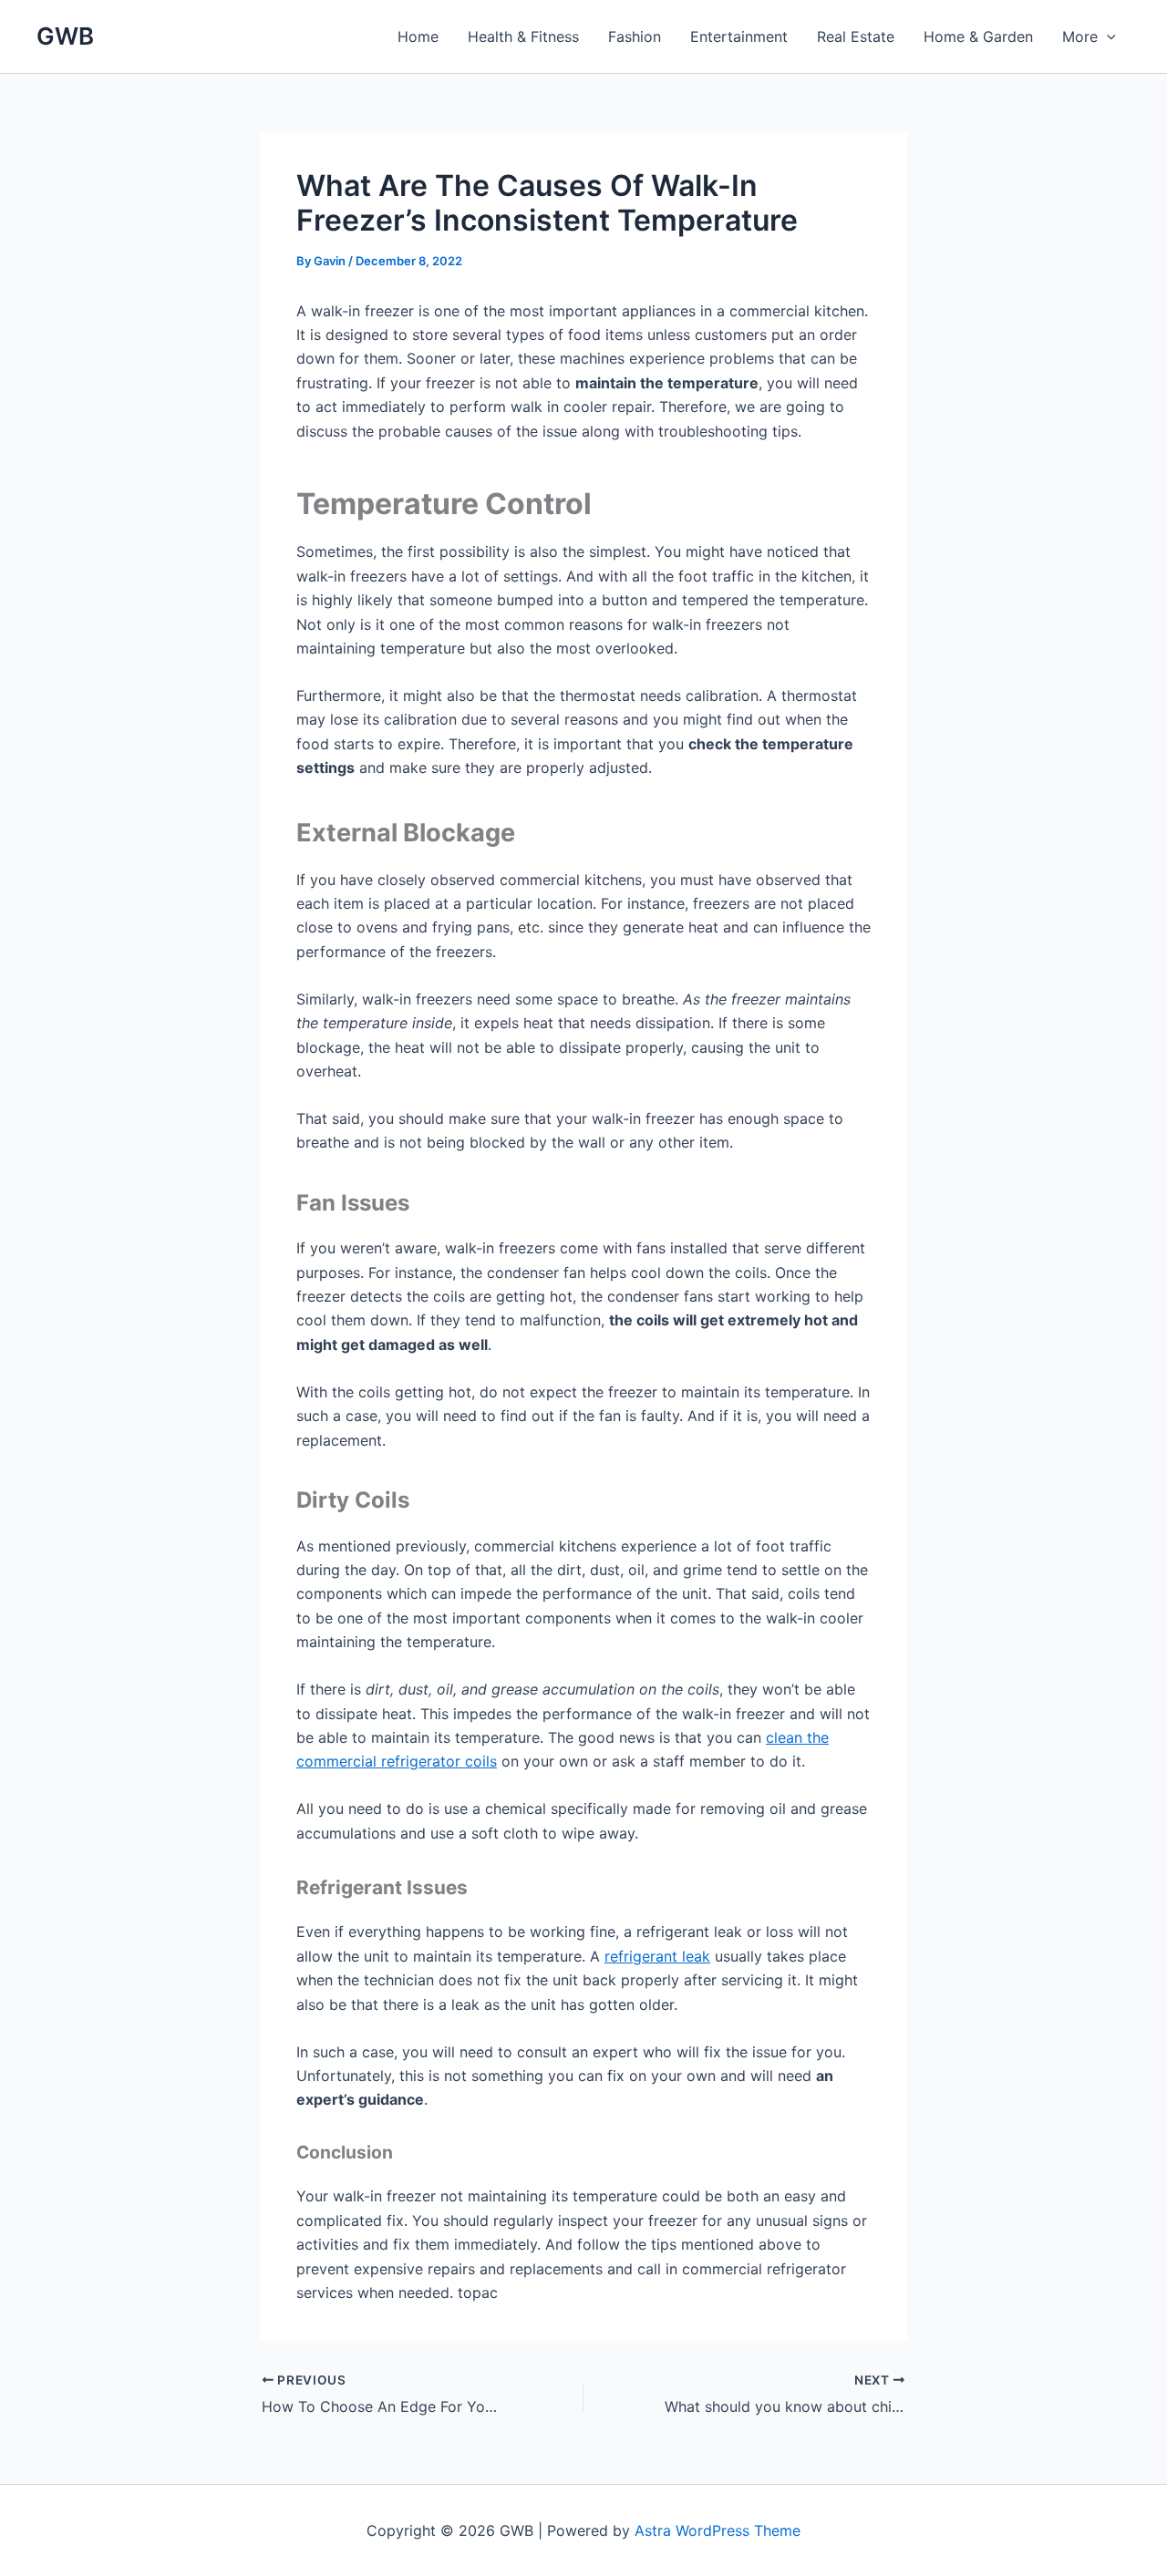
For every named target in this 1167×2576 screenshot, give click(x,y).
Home (418, 36)
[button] (1107, 36)
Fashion (635, 36)
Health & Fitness (523, 36)
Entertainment (739, 36)
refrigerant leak (657, 1956)
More (1080, 36)
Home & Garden (978, 36)
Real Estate (856, 36)
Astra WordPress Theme (718, 2530)
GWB (65, 36)
